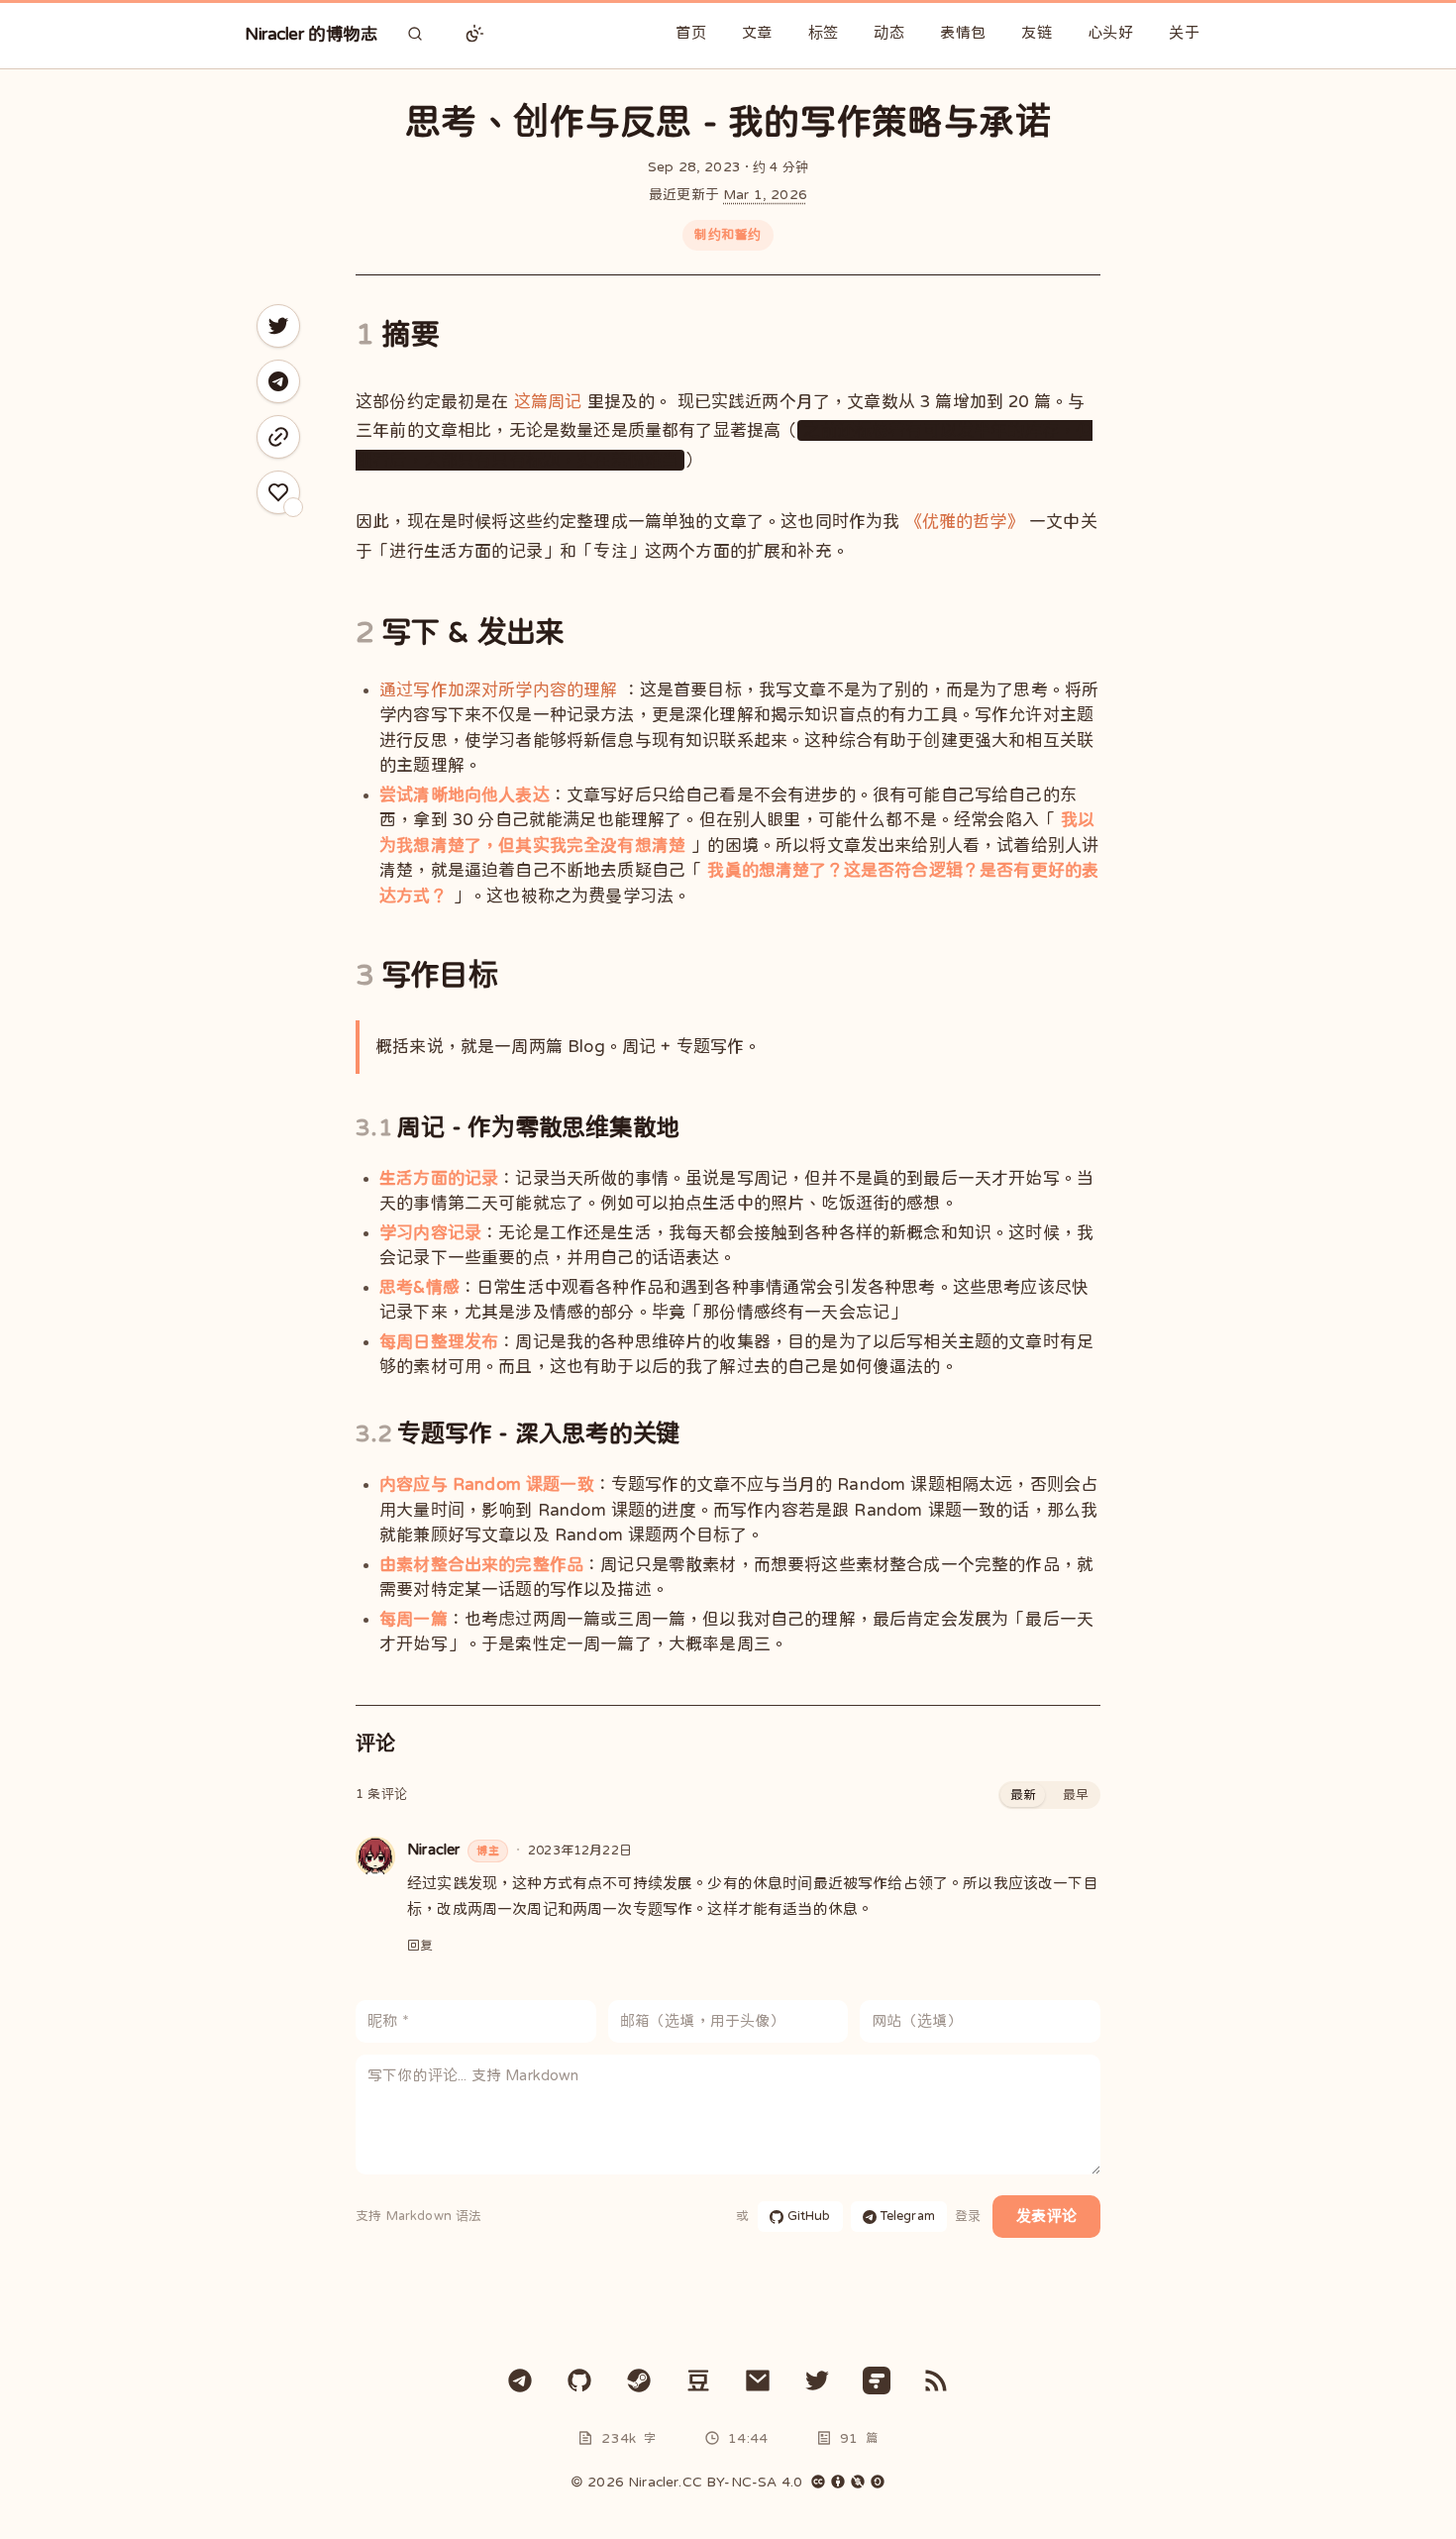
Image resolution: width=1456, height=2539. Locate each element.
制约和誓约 (728, 234)
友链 (1037, 32)
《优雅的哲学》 (965, 522)
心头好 (1110, 32)
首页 (691, 32)
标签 (824, 32)
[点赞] (278, 492)
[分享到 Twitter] (278, 326)
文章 (757, 32)
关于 (1184, 32)
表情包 (963, 32)
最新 (1023, 1795)
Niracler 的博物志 (311, 34)
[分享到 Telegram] (278, 381)
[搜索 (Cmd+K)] (415, 34)
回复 (420, 1945)
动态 (889, 32)
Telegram (908, 2216)
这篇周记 (548, 402)
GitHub (809, 2216)
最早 (1076, 1795)
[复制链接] (278, 437)
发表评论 (1046, 2216)
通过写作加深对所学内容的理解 (498, 690)
